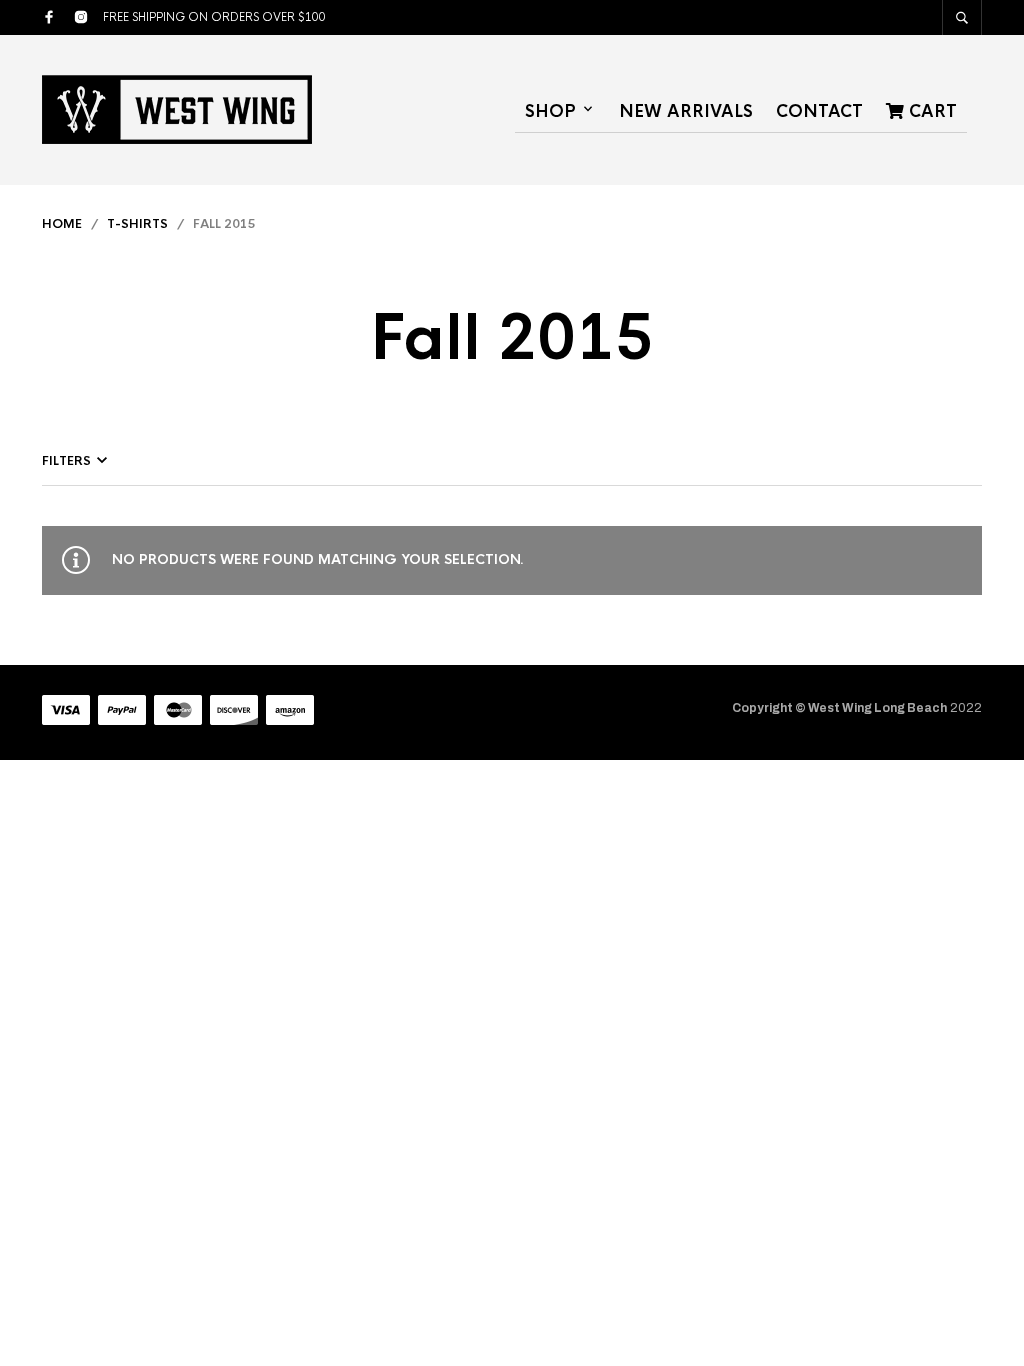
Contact (819, 111)
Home (62, 224)
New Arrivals (686, 111)
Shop (550, 111)
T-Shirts (137, 224)
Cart (930, 111)
